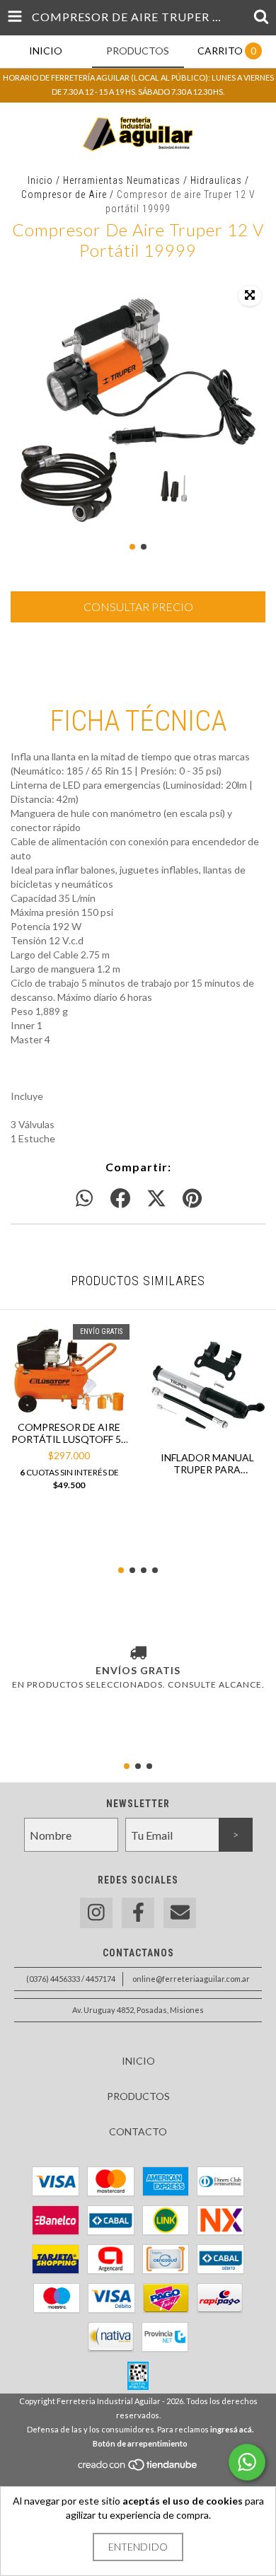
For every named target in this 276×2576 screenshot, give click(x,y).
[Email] (180, 1913)
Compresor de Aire (64, 195)
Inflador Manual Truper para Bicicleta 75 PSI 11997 (207, 1463)
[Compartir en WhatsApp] (84, 1199)
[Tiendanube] (138, 2468)
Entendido (138, 2547)
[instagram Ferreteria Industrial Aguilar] (96, 1913)
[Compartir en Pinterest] (192, 1199)
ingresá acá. (232, 2429)
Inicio (40, 180)
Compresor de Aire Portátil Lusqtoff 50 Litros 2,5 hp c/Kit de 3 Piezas (69, 1433)
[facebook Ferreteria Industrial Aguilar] (138, 1913)
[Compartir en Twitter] (156, 1199)
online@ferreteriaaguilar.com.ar (191, 1979)
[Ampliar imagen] (250, 296)
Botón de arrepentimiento (140, 2443)
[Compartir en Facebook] (120, 1199)
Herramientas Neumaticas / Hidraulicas (153, 180)
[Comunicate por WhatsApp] (247, 2462)
